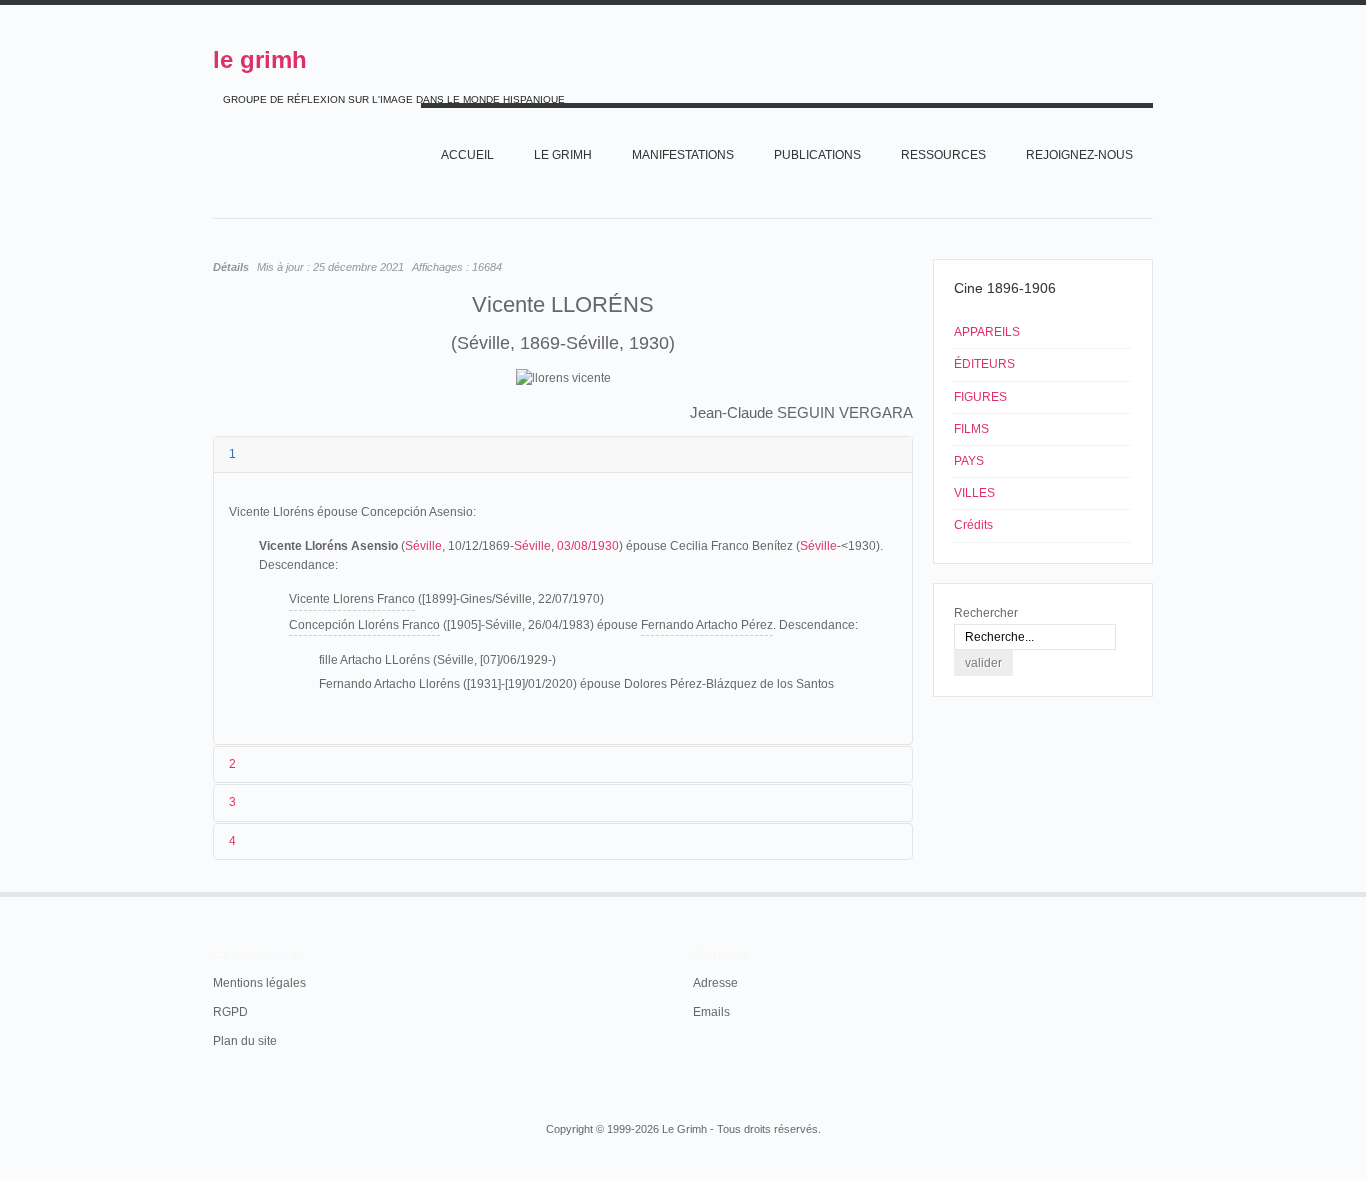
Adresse (715, 983)
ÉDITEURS (984, 364)
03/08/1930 (588, 546)
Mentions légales (259, 983)
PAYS (969, 461)
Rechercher (986, 613)
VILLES (974, 493)
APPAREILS (987, 332)
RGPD (230, 1012)
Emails (711, 1012)
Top (1151, 892)
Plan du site (245, 1041)
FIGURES (980, 397)
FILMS (971, 429)
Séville (423, 546)
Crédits (973, 525)
